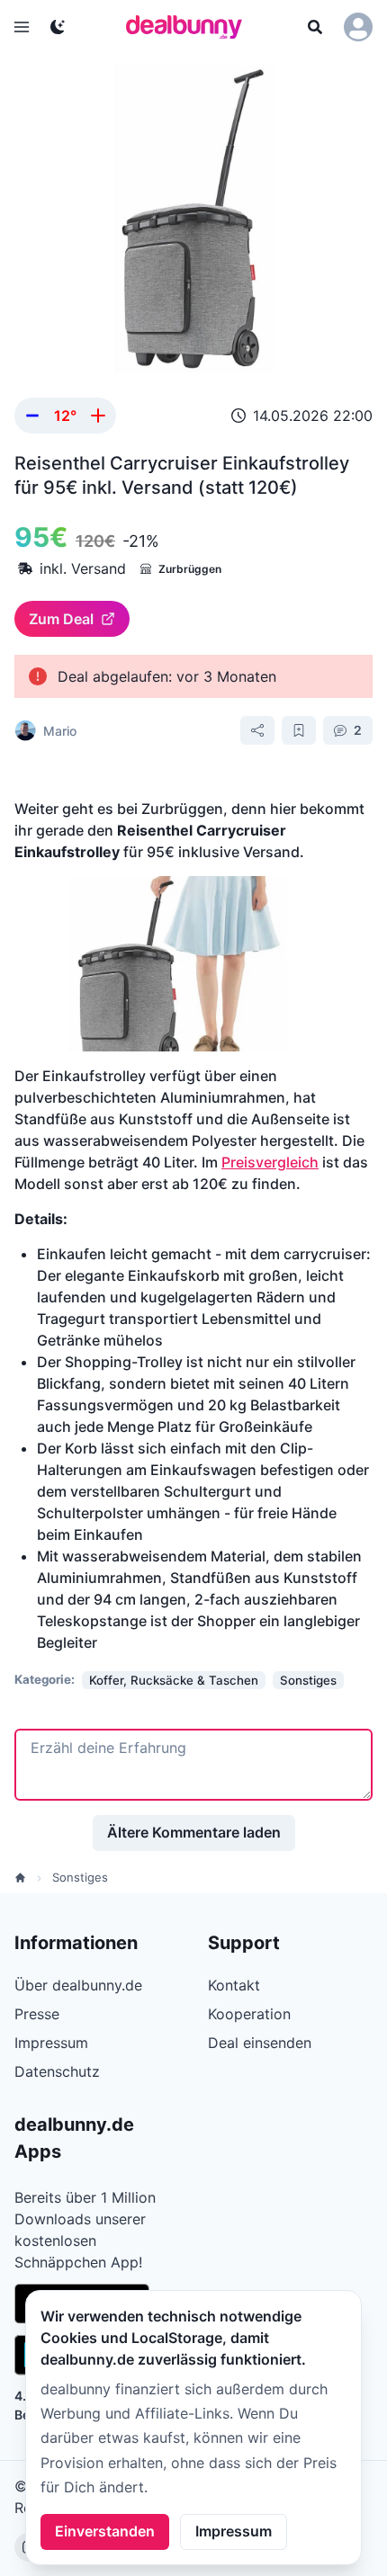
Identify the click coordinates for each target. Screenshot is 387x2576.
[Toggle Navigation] (22, 27)
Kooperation (249, 2014)
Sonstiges (80, 1877)
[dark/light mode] (58, 27)
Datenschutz (57, 2071)
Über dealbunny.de (78, 1985)
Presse (37, 2014)
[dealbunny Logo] (190, 27)
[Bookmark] (299, 730)
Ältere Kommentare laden (194, 1832)
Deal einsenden (260, 2043)
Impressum (234, 2531)
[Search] (315, 27)
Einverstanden (105, 2531)
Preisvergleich (270, 1162)
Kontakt (234, 1985)
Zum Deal (61, 619)
